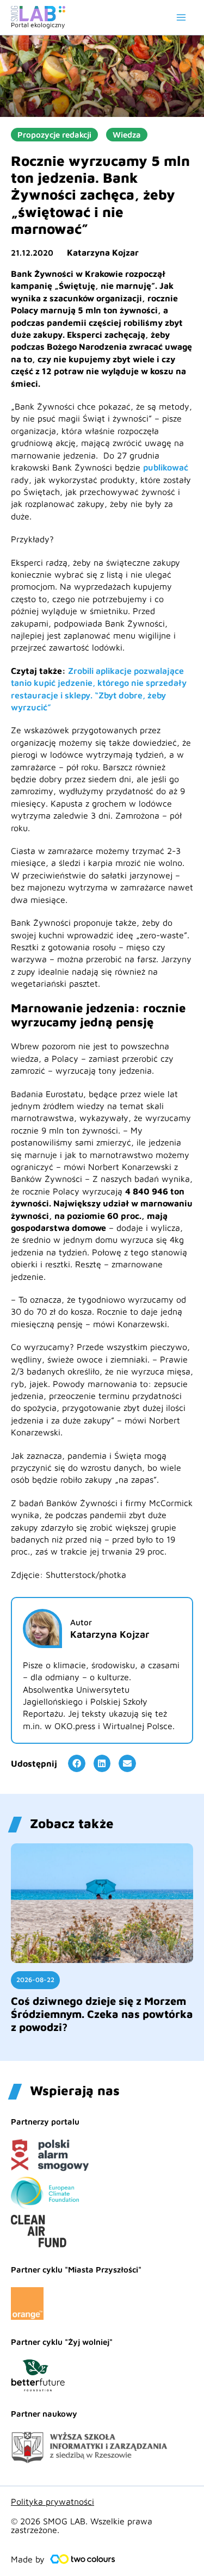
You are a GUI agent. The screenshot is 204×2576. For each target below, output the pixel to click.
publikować (166, 467)
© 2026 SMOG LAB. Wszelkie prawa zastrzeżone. (82, 2525)
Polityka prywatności (52, 2501)
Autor (81, 1622)
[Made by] (83, 2559)
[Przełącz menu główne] (181, 17)
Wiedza (127, 135)
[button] (77, 1763)
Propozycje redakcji (54, 135)
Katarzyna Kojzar (103, 252)
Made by (28, 2559)
